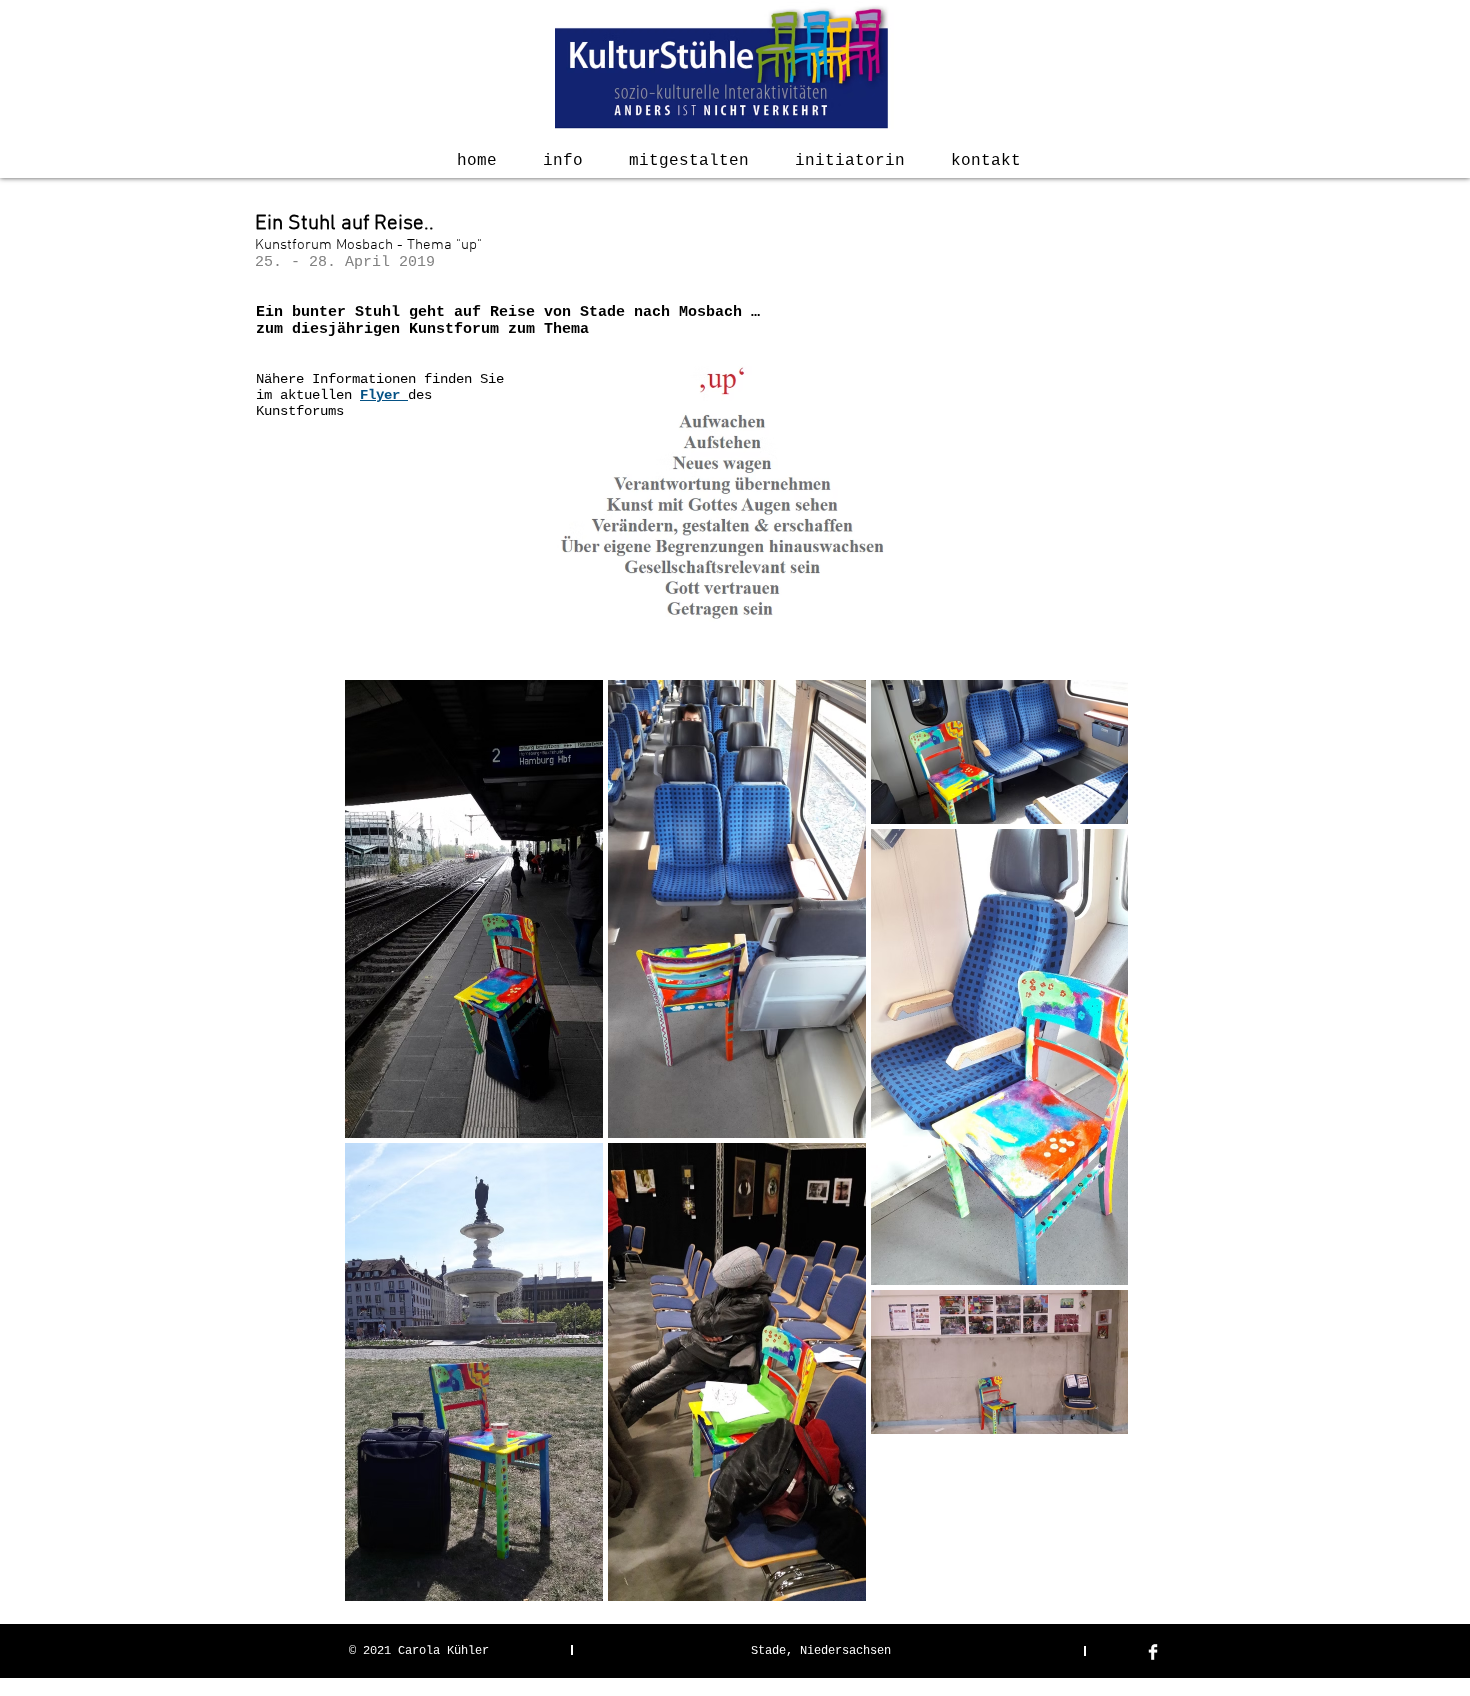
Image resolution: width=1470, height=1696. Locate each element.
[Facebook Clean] (1153, 1652)
